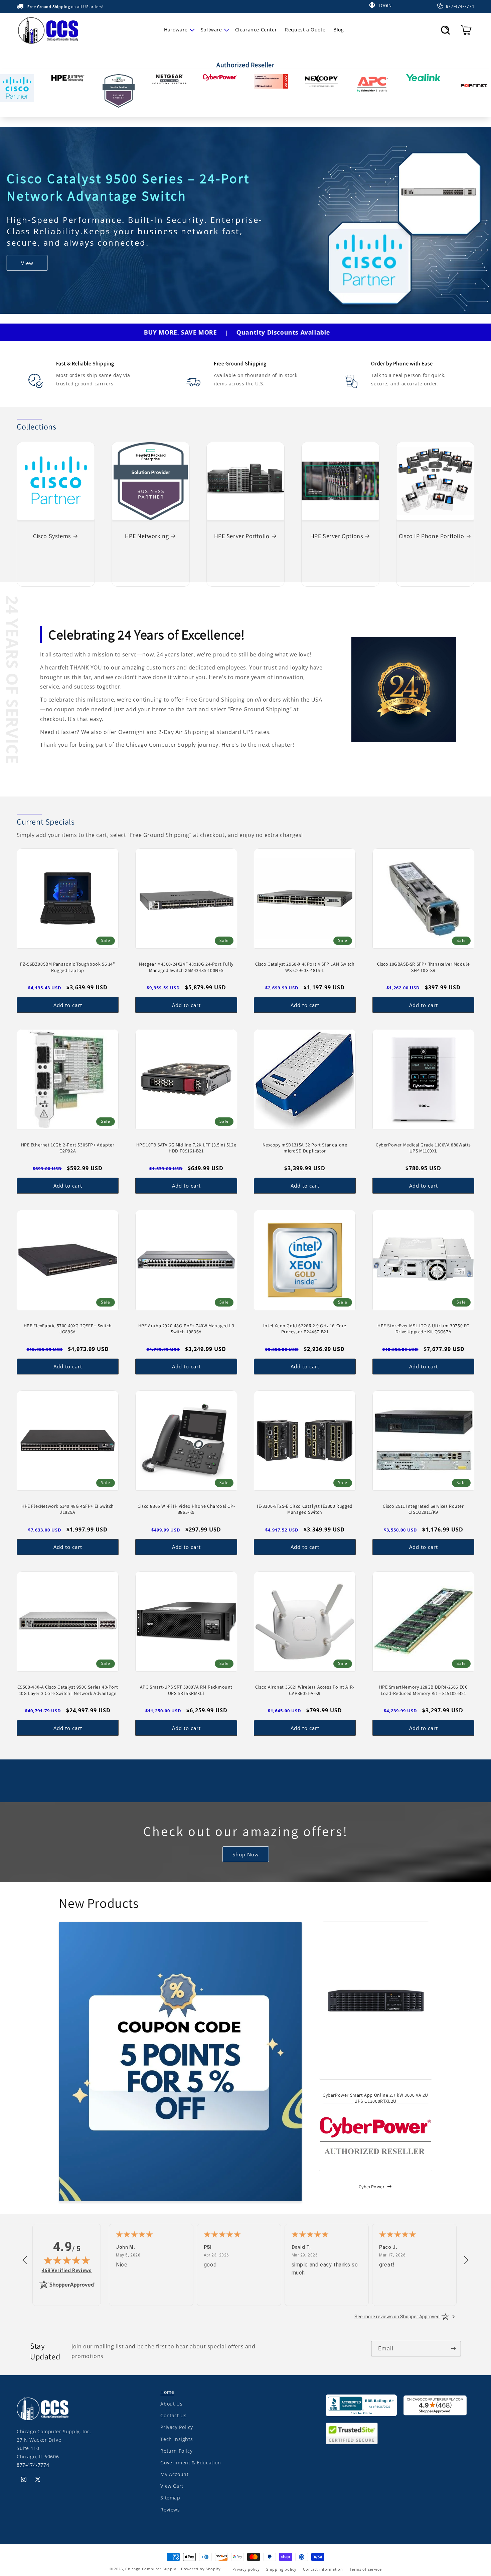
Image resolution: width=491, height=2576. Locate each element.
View (27, 268)
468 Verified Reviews (67, 2270)
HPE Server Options (337, 536)
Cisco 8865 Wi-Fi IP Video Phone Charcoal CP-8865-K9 (186, 1509)
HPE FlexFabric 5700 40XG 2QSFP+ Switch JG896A (68, 1329)
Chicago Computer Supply (151, 2569)
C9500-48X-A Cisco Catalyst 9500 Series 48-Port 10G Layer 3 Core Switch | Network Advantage (68, 1690)
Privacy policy (246, 2569)
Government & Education (191, 2463)
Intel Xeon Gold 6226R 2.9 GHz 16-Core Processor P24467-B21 (305, 1329)
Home (167, 2392)
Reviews (170, 2509)
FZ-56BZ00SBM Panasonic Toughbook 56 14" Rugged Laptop (67, 967)
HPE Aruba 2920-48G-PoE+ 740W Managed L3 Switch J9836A (186, 1329)
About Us (171, 2404)
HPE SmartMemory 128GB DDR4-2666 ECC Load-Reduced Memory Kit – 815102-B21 (424, 1690)
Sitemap (170, 2498)
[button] (178, 30)
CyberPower (372, 2187)
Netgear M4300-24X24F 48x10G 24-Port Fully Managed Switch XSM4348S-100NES (186, 967)
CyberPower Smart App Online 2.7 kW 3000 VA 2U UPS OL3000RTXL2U (375, 2098)
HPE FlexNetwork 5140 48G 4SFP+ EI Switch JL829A (68, 1509)
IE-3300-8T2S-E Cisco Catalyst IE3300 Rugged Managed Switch (305, 1509)
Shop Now (246, 1854)
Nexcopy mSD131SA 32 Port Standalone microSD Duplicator (305, 1148)
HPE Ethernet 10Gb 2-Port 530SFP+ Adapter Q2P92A (68, 1148)
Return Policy (176, 2450)
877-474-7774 (33, 2465)
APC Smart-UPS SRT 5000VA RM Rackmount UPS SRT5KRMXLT (186, 1690)
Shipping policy (281, 2569)
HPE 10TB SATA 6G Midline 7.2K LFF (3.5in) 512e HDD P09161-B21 (186, 1148)
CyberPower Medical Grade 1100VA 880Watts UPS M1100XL (423, 1148)
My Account (174, 2474)
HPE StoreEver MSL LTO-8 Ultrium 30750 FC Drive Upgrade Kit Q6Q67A (423, 1329)
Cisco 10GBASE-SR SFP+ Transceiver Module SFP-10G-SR (424, 967)
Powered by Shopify (201, 2569)
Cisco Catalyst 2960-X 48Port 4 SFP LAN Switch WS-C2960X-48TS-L (305, 967)
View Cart (172, 2486)
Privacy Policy (177, 2427)
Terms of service (365, 2569)
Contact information (323, 2569)
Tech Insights (177, 2439)
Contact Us (173, 2415)
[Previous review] (25, 2260)
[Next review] (466, 2260)
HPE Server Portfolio (242, 536)
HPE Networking (147, 536)
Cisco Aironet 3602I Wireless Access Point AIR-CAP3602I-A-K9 (305, 1690)
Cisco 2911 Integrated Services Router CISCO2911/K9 (423, 1509)
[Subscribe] (453, 2349)
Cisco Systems (52, 536)
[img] (67, 2260)
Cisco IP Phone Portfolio (431, 536)
